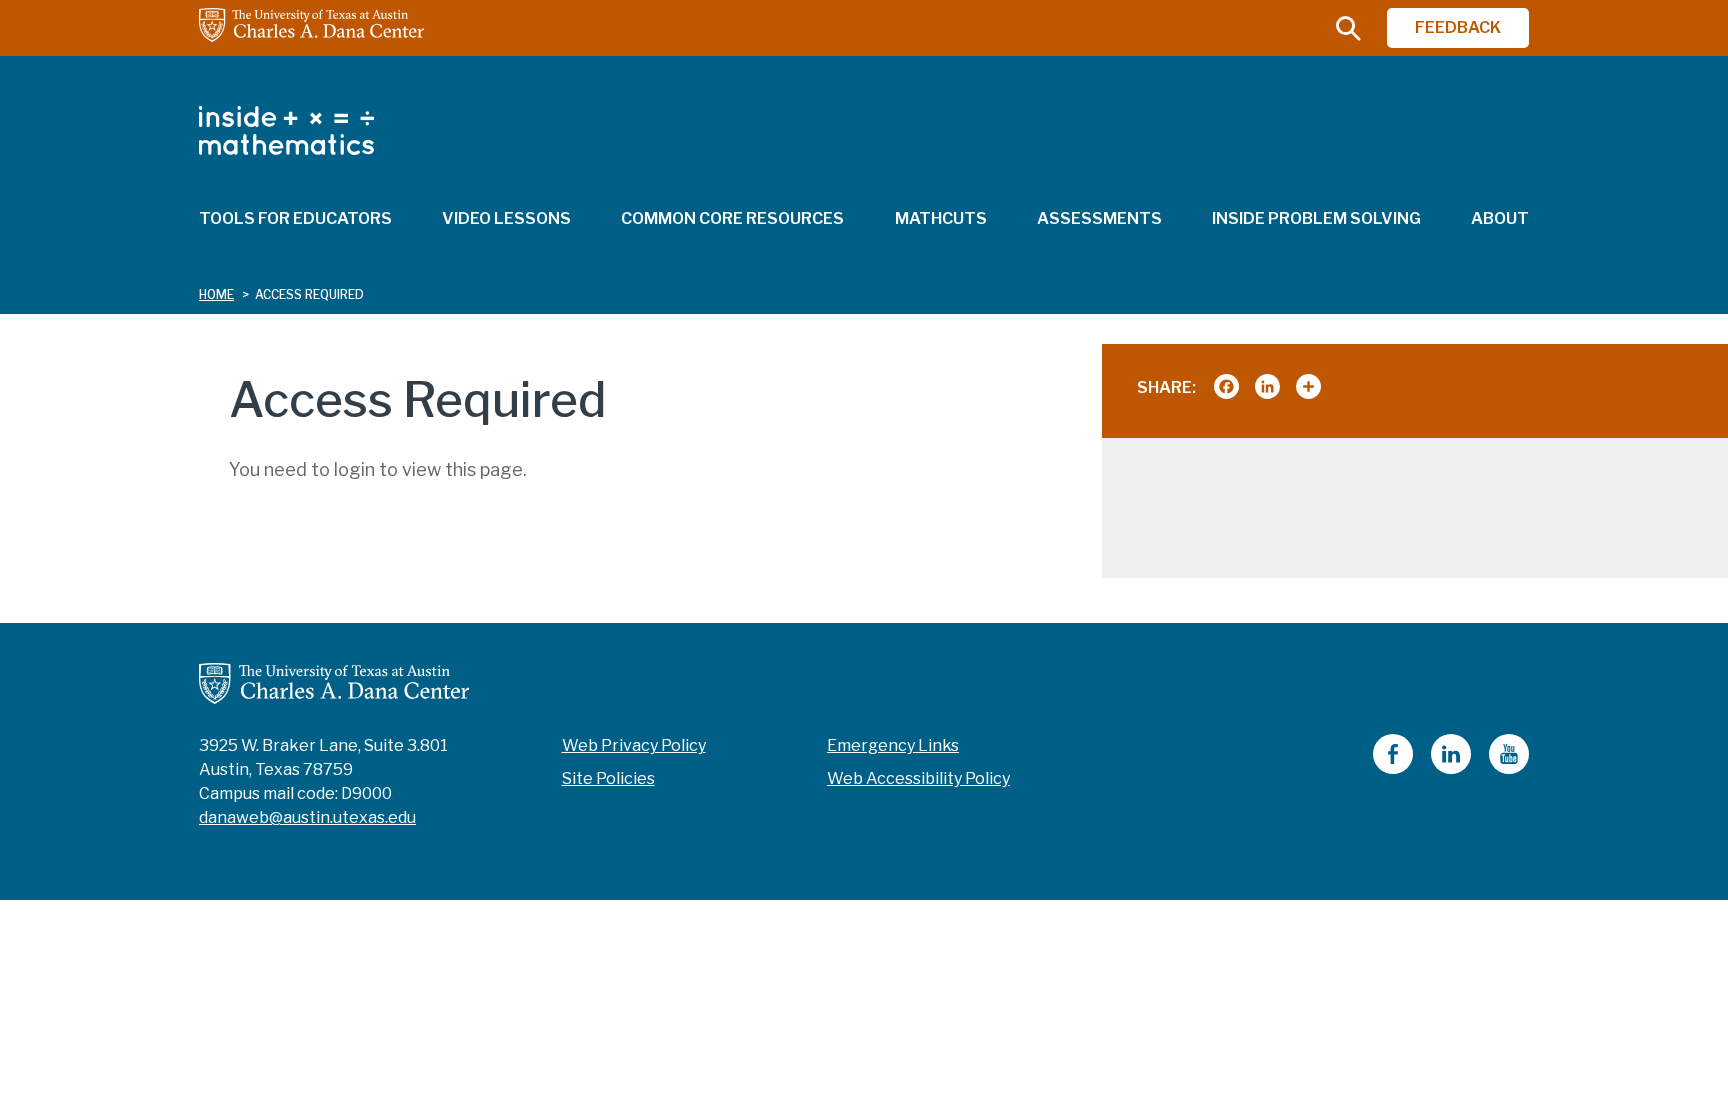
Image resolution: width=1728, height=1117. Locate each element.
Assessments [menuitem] (1099, 218)
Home (216, 294)
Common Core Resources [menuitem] (732, 218)
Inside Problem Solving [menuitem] (1316, 218)
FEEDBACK (1458, 27)
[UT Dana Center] (334, 682)
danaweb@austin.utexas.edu (307, 817)
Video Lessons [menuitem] (506, 218)
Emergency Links (893, 745)
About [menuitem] (1500, 218)
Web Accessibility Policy (918, 778)
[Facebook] (1393, 768)
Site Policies (608, 778)
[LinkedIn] (1451, 768)
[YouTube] (1509, 768)
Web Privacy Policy (634, 745)
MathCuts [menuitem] (941, 218)
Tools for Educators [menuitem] (295, 218)
